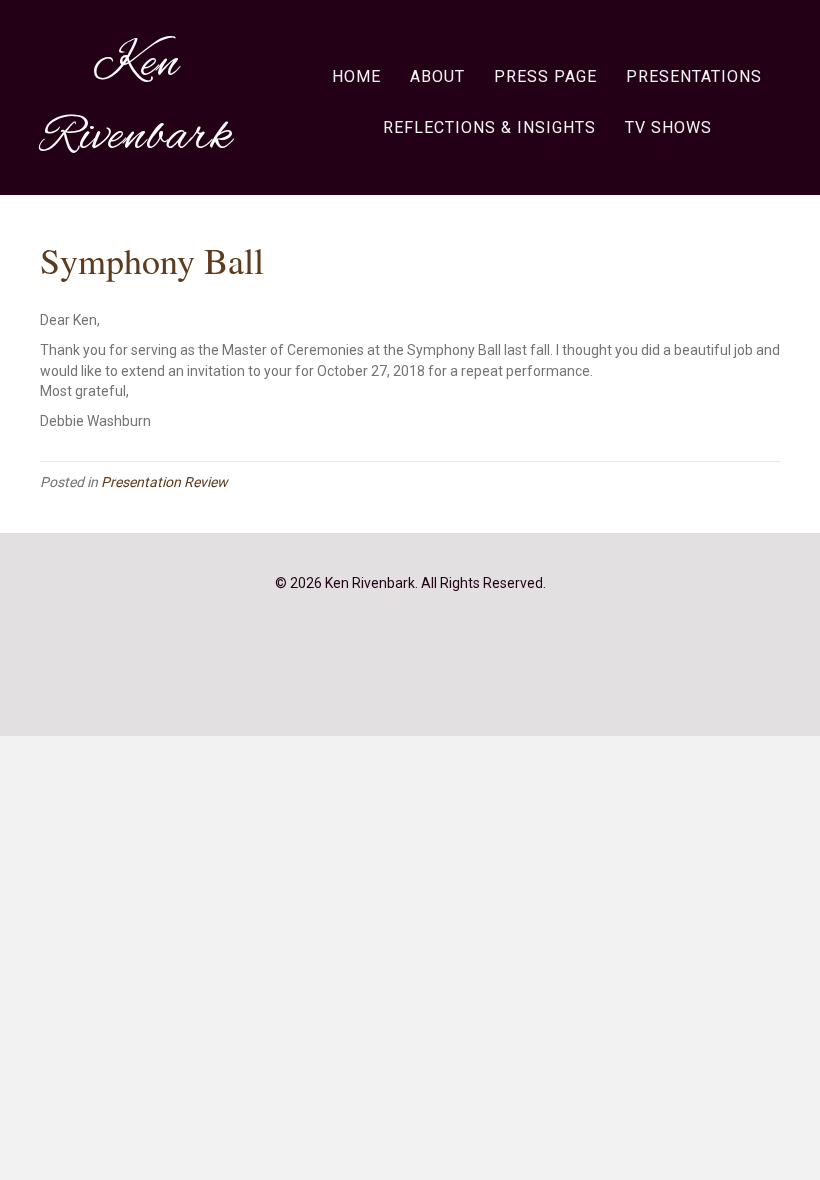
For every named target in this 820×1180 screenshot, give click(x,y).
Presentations (694, 76)
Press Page (545, 76)
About (437, 76)
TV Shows (668, 127)
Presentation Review (164, 482)
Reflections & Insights (489, 127)
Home (356, 76)
